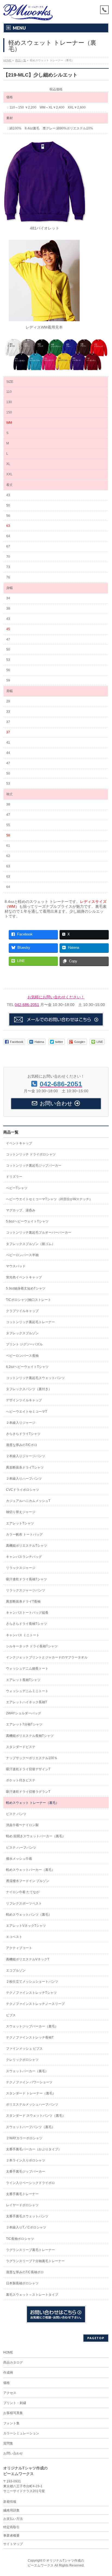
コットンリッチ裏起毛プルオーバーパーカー (39, 1233)
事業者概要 (11, 2536)
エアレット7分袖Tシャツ (24, 1724)
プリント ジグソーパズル (24, 1344)
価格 (7, 2383)
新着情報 (10, 2502)
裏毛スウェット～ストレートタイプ (32, 2295)
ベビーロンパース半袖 (22, 1255)
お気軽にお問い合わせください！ (56, 997)
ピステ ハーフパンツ (21, 1848)
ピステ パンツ (16, 1814)
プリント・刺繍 (15, 2403)
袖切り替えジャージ (21, 1512)
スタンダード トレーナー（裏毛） (31, 2093)
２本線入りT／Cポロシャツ (26, 2227)
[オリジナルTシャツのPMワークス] (28, 14)
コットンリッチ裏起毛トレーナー (30, 1322)
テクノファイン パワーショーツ (29, 2082)
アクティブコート (19, 1948)
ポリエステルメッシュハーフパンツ (32, 2104)
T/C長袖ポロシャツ (20, 2239)
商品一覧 (11, 1132)
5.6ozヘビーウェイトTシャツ (27, 1221)
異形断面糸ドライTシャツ (25, 1467)
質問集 (8, 2443)
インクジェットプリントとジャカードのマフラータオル (47, 1657)
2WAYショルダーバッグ (24, 1713)
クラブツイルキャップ (22, 1311)
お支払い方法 (13, 2519)
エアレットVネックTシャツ (26, 1926)
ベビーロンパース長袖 (22, 1356)
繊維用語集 (11, 2510)
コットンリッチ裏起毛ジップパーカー (34, 1166)
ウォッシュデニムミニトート (27, 1691)
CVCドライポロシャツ (23, 1490)
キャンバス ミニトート (23, 1635)
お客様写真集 (13, 2413)
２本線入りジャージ (21, 1423)
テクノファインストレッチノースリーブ (35, 2004)
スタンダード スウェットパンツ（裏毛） (36, 2116)
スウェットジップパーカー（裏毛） (32, 2026)
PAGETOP (96, 2338)
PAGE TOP (104, 2493)
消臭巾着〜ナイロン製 (22, 1825)
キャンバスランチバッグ (24, 1557)
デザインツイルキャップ (24, 1400)
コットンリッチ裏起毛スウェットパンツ (35, 1378)
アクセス (10, 2393)
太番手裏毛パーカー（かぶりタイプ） (34, 2149)
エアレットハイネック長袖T (27, 1702)
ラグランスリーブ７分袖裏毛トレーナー (35, 2261)
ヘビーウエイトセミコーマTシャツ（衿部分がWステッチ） (49, 1199)
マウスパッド (16, 1266)
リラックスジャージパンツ (26, 1590)
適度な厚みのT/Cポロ (22, 1445)
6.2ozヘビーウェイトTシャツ (27, 1367)
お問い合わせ (13, 2453)
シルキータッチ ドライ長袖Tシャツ (32, 1646)
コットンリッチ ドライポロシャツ (31, 1154)
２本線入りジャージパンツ (26, 1456)
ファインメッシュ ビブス (24, 2049)
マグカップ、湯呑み (21, 1210)
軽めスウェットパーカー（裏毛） (30, 1870)
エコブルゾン (16, 1970)
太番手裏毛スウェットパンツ (27, 2216)
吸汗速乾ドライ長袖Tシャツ (27, 1579)
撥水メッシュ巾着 (19, 1859)
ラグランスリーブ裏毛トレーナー (30, 2250)
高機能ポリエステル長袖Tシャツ (30, 1736)
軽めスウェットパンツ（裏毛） (29, 1915)
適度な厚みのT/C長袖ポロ (25, 2272)
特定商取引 (11, 2527)
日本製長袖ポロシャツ (22, 2283)
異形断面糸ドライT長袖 (23, 1601)
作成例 (8, 2373)
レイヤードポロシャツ (22, 2205)
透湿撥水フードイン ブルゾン (28, 1881)
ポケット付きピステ (21, 1780)
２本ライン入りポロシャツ (26, 2160)
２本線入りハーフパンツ (24, 1479)
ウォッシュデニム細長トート (27, 1668)
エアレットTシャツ (20, 1523)
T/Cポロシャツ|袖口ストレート (29, 1300)
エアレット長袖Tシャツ (23, 1680)
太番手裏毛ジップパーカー (26, 2171)
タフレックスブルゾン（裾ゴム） (30, 1244)
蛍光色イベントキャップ (24, 1277)
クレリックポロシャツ (22, 2060)
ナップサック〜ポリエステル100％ (32, 1758)
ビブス (11, 2015)
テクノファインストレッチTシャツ (31, 1993)
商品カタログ (13, 2362)
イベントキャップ (19, 1143)
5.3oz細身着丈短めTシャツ (26, 1288)
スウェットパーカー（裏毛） (27, 2071)
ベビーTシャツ (17, 1188)
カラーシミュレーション (21, 2433)
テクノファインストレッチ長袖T (30, 2037)
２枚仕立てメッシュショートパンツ (32, 1982)
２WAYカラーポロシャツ (24, 2138)
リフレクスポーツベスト (24, 1903)
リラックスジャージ (21, 1568)
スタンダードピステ (21, 1747)
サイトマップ (13, 2544)
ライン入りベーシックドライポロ (30, 2183)
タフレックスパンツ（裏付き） (29, 1389)
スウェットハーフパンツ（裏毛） (30, 2127)
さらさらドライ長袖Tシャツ (27, 1624)
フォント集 (11, 2423)
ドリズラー (14, 1177)
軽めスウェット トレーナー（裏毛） (32, 1803)
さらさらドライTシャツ (23, 1434)
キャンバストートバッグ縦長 (27, 1613)
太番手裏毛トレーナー (22, 2194)
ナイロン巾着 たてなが (23, 1892)
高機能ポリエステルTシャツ (27, 1546)
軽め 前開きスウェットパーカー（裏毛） (36, 1836)
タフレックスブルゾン (22, 1333)
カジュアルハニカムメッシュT (28, 1501)
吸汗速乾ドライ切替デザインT (28, 1769)
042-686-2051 (27, 1005)
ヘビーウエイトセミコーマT (27, 1412)
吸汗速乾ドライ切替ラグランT (28, 1792)
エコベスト (14, 1937)
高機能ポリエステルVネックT (28, 1959)
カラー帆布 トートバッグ (24, 1534)
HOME (8, 2352)
